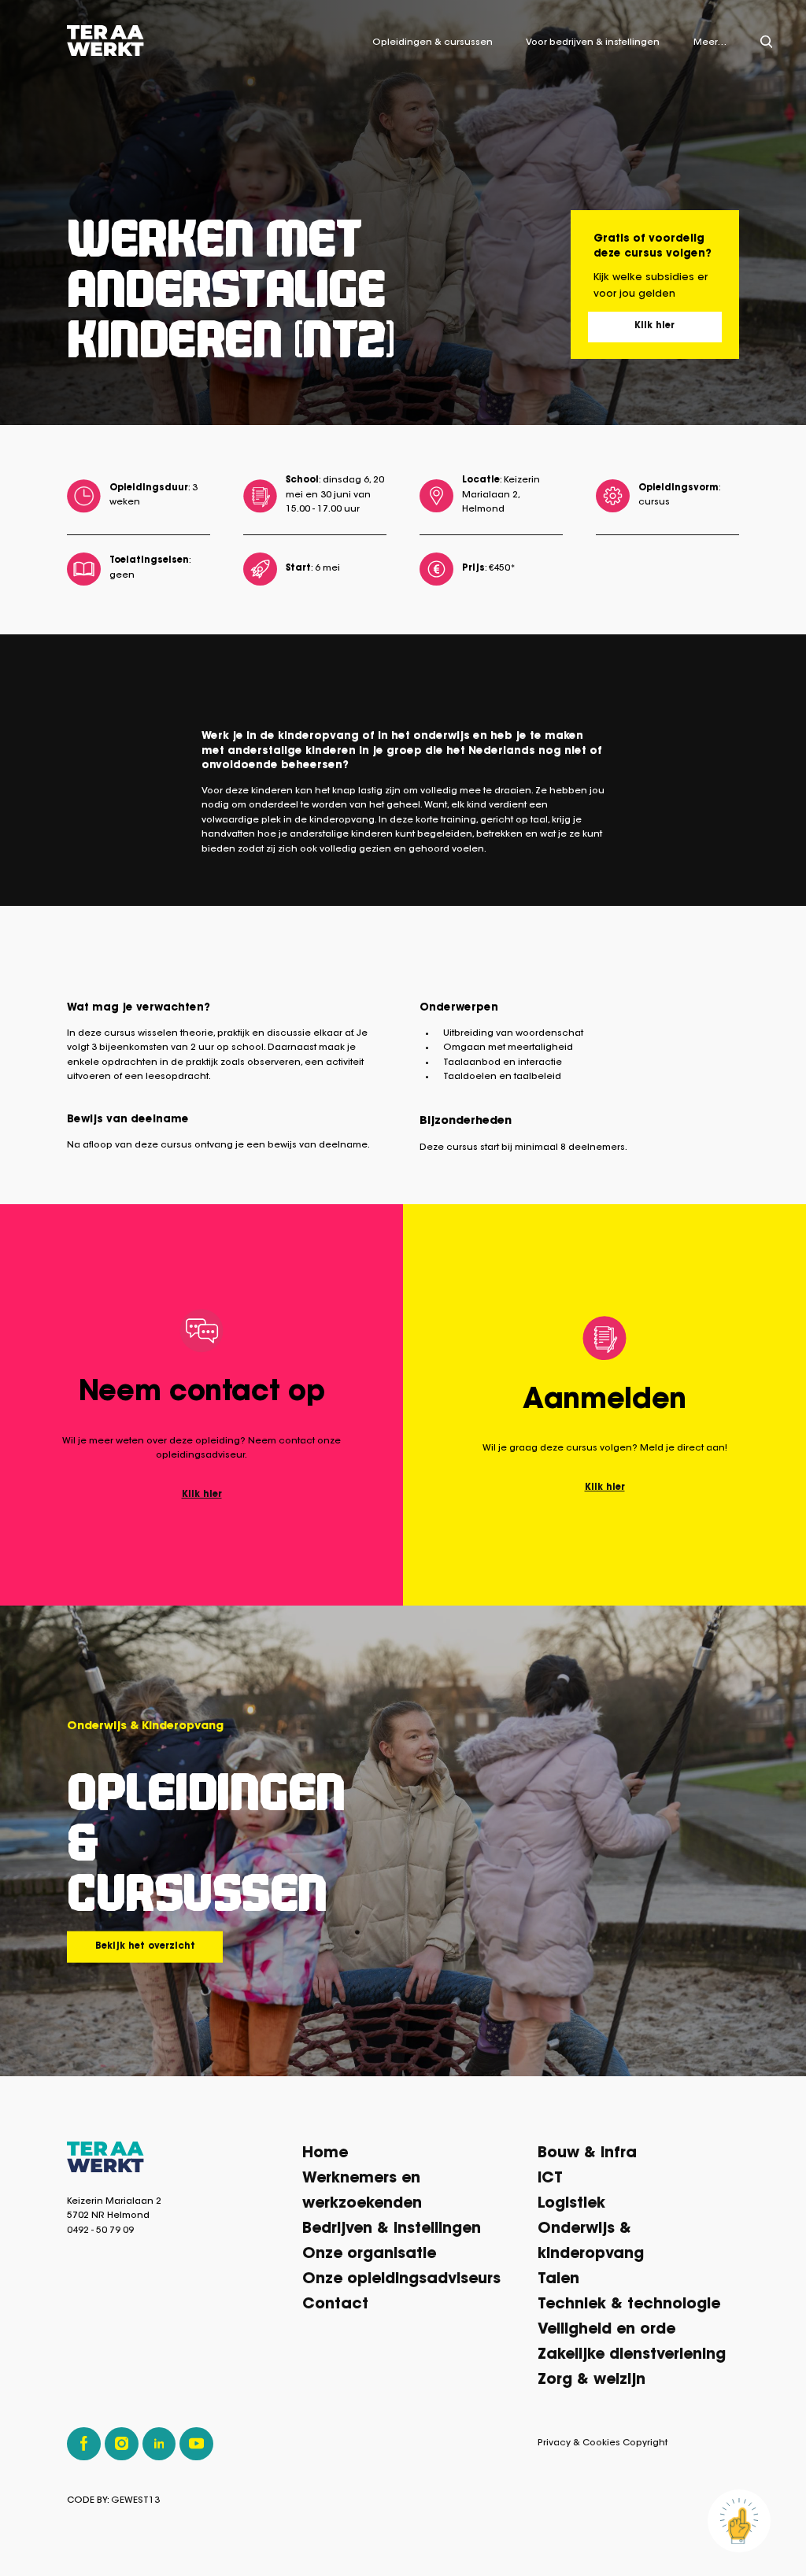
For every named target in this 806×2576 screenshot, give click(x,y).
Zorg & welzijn (592, 2380)
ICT (550, 2179)
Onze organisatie (369, 2254)
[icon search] (767, 42)
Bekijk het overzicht (145, 1946)
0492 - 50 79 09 (100, 2231)
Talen (558, 2280)
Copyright (645, 2443)
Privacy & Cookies (579, 2443)
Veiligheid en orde (606, 2330)
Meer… (710, 43)
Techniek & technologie (629, 2305)
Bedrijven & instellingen (392, 2229)
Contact (335, 2305)
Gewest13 (135, 2501)
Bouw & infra (587, 2154)
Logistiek (571, 2204)
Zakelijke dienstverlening (632, 2355)
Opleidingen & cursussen (433, 43)
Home (325, 2154)
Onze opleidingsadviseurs (401, 2280)
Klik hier (654, 326)
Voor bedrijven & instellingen (593, 43)
